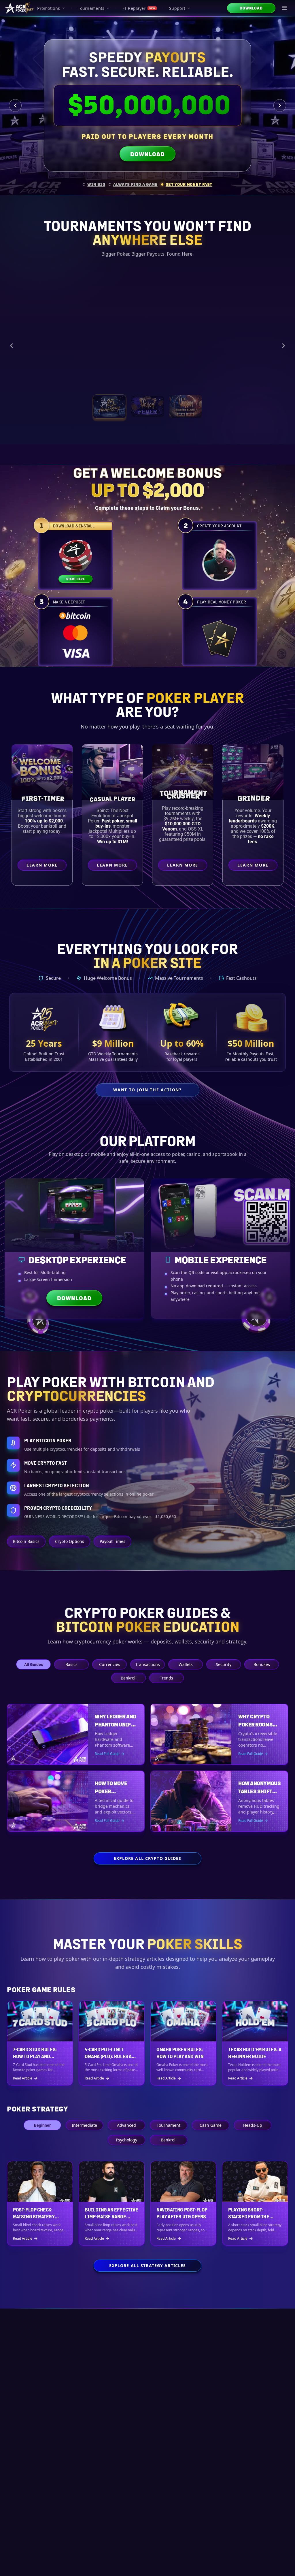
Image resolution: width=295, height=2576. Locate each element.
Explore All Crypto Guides (148, 1858)
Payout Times (112, 1541)
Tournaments (91, 8)
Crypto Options (70, 1541)
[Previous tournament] (12, 350)
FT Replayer (139, 8)
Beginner (42, 2125)
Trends (167, 1678)
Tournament (169, 2125)
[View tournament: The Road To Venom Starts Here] (147, 414)
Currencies (110, 1664)
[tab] (94, 184)
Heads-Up (253, 2125)
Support (177, 8)
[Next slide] (280, 105)
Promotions (49, 8)
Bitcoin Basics (26, 1541)
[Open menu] (285, 8)
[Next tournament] (283, 350)
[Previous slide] (15, 105)
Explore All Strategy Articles (147, 2265)
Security (224, 1664)
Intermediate (84, 2125)
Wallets (186, 1664)
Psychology (126, 2140)
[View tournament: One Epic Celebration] (109, 414)
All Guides (34, 1664)
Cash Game (211, 2125)
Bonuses (262, 1664)
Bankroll (129, 1678)
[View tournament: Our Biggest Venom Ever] (186, 414)
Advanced (126, 2125)
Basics (71, 1664)
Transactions (148, 1664)
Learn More (254, 385)
